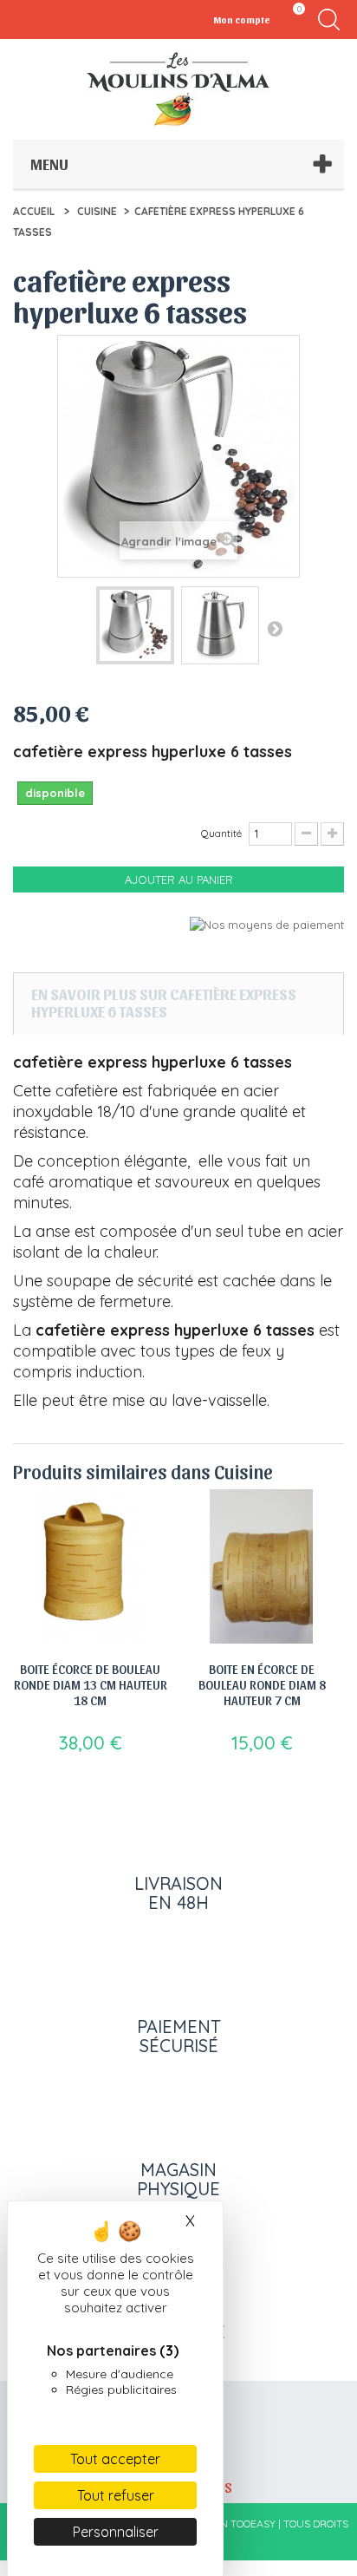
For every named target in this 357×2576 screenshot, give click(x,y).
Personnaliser (116, 2532)
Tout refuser (116, 2495)
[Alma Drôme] (178, 89)
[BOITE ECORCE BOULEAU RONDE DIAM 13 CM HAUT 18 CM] (90, 1566)
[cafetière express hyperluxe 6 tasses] (135, 625)
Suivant (275, 628)
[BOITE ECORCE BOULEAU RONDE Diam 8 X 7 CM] (262, 1566)
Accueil (34, 211)
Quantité (221, 833)
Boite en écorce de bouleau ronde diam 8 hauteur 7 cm (262, 1684)
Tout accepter (115, 2459)
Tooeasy (253, 2524)
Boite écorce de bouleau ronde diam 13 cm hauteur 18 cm (91, 1684)
